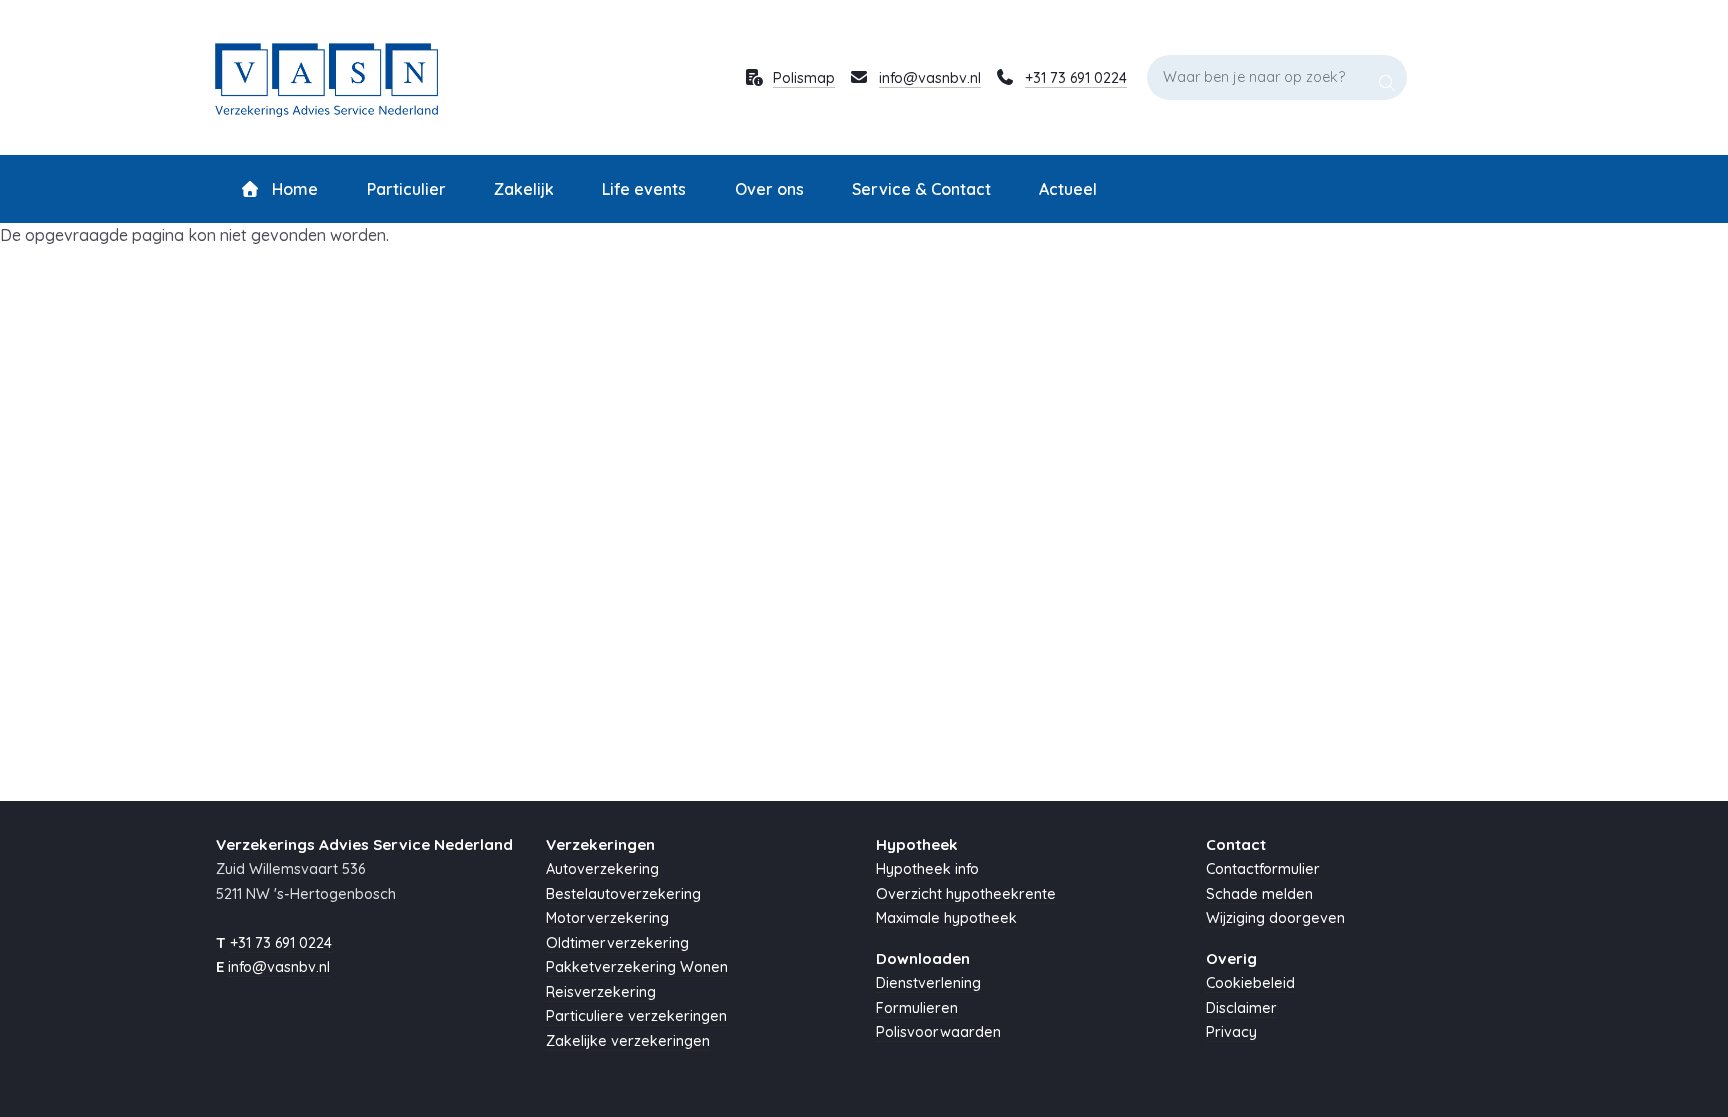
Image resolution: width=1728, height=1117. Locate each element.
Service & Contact (921, 189)
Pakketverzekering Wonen (637, 967)
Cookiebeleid (1250, 983)
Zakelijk (524, 189)
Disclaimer (1241, 1008)
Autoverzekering (602, 869)
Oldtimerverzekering (617, 943)
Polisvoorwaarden (938, 1032)
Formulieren (917, 1008)
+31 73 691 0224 (1076, 78)
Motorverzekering (607, 918)
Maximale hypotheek (946, 918)
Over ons (769, 189)
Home (293, 189)
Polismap (804, 78)
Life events (644, 189)
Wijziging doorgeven (1275, 918)
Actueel (1068, 189)
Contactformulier (1263, 869)
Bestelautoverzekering (623, 894)
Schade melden (1259, 894)
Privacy (1231, 1032)
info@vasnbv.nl (930, 78)
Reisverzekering (601, 992)
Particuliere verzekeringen (636, 1016)
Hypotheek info (927, 869)
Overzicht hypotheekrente (966, 894)
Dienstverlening (928, 983)
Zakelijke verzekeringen (628, 1041)
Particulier (406, 189)
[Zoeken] (1387, 77)
